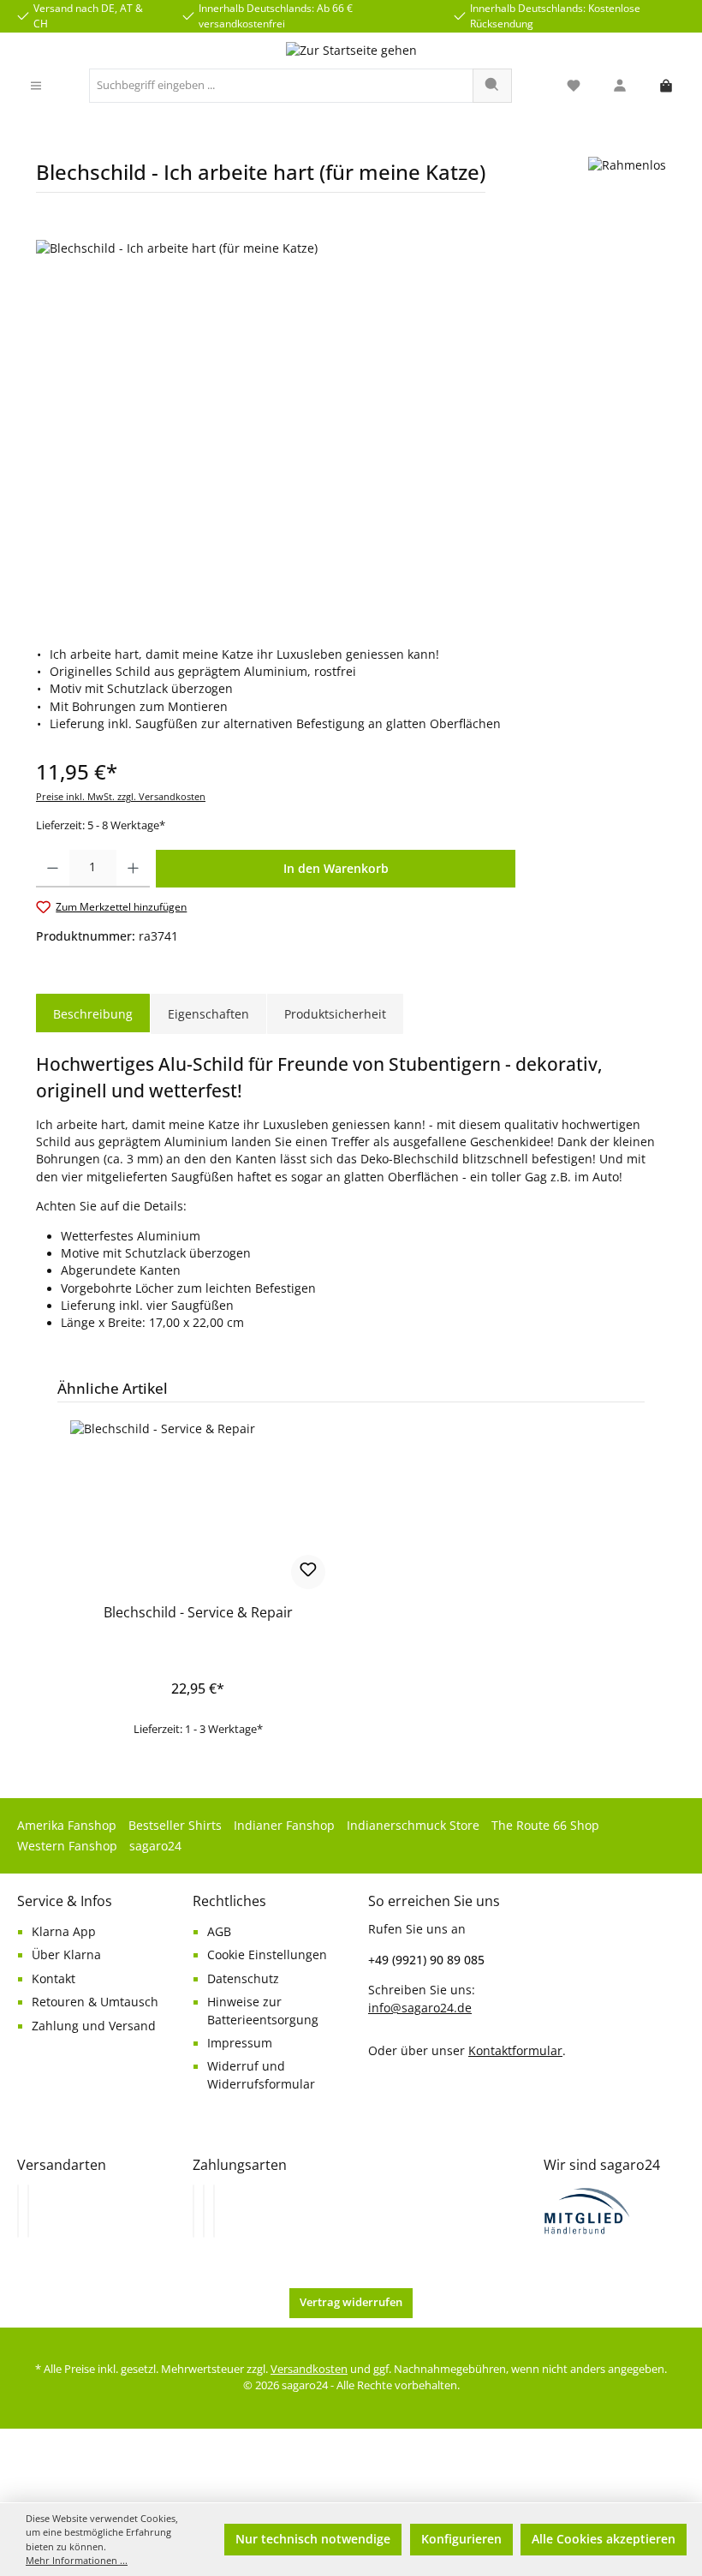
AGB (219, 1932)
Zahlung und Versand (94, 2026)
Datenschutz (243, 1979)
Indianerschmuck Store (413, 1826)
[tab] (93, 1014)
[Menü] (36, 86)
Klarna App (64, 1932)
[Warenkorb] (666, 86)
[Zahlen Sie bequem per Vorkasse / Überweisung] (204, 2211)
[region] (351, 424)
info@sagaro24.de (420, 2008)
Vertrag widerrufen (351, 2302)
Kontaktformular (515, 2050)
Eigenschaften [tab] (208, 1014)
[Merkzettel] (574, 86)
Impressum (240, 2043)
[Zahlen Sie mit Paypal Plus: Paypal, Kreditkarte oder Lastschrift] (214, 2211)
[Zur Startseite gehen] (351, 51)
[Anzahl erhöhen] (133, 869)
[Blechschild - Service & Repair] (197, 1506)
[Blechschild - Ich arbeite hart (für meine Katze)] (351, 424)
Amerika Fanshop (67, 1826)
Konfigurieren (461, 2539)
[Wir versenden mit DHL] (18, 2211)
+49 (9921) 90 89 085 (426, 1960)
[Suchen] (492, 86)
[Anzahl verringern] (53, 869)
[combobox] (281, 86)
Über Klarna (66, 1955)
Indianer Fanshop (284, 1826)
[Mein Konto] (620, 86)
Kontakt (54, 1979)
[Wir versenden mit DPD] (28, 2211)
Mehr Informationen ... (77, 2560)
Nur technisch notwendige (313, 2539)
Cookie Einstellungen (267, 1955)
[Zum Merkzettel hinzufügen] (308, 1572)
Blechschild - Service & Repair (198, 1613)
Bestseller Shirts (175, 1826)
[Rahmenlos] (627, 181)
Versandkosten (309, 2369)
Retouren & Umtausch (95, 2002)
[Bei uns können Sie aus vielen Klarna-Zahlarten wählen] (193, 2211)
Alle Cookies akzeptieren (604, 2539)
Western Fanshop (67, 1846)
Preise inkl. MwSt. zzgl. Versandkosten (121, 796)
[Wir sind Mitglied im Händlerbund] (587, 2209)
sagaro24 (155, 1846)
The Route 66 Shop (545, 1826)
